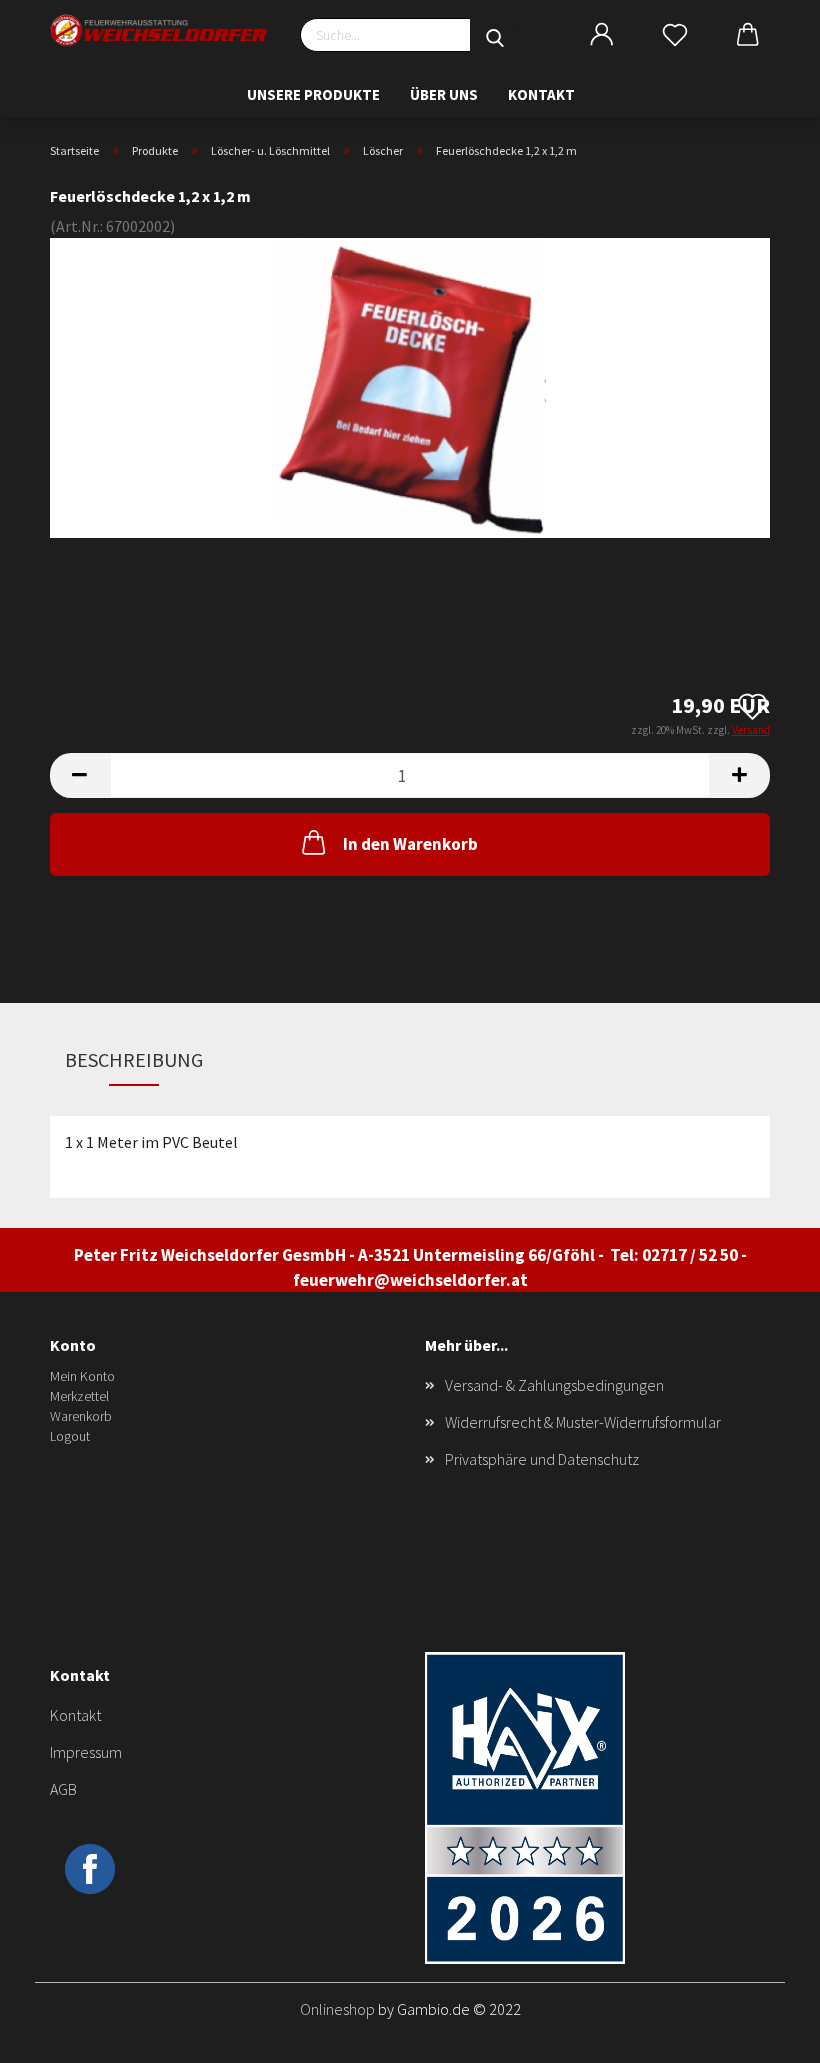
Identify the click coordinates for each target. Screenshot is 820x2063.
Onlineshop (337, 2009)
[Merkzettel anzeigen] (674, 35)
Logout (70, 1436)
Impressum (86, 1752)
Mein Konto (82, 1376)
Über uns (444, 94)
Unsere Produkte (313, 94)
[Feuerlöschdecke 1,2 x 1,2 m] (410, 385)
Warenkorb (81, 1416)
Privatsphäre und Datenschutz (542, 1459)
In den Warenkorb (410, 844)
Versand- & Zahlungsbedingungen (554, 1385)
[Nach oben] (765, 2033)
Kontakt (541, 94)
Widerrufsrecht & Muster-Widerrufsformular (583, 1422)
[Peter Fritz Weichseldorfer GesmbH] (160, 30)
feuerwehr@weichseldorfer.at (410, 1280)
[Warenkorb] (748, 35)
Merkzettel (79, 1396)
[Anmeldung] (601, 35)
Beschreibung (134, 1059)
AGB (63, 1789)
